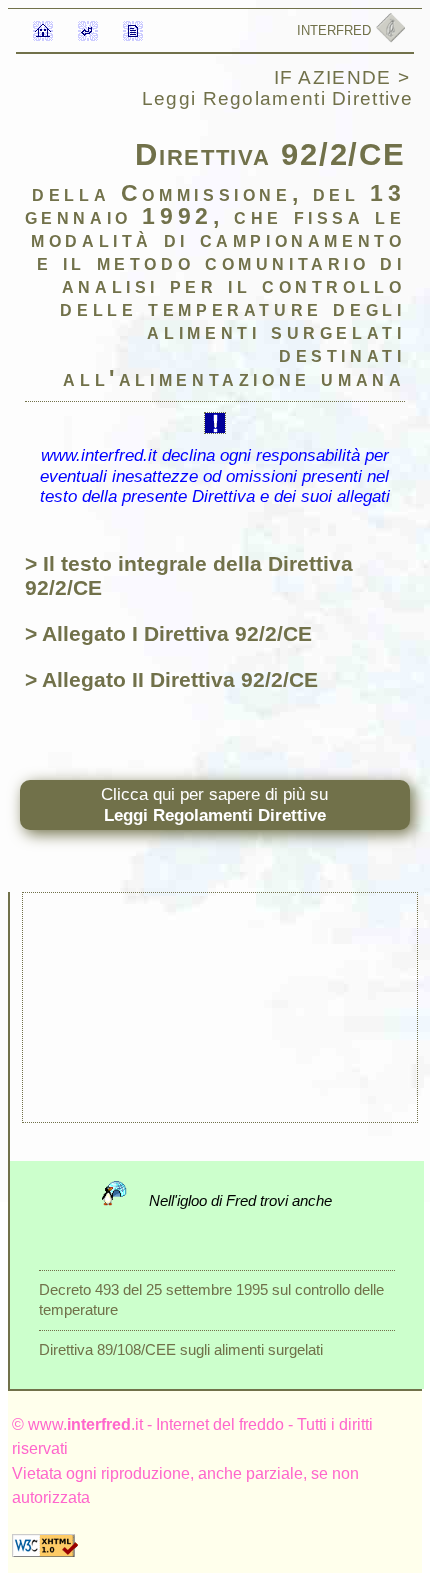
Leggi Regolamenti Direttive (278, 98)
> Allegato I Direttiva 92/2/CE (168, 633)
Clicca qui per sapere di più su (214, 804)
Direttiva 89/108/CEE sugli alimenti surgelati (181, 1349)
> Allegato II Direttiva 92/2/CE (171, 679)
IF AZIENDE (336, 77)
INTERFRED (336, 30)
